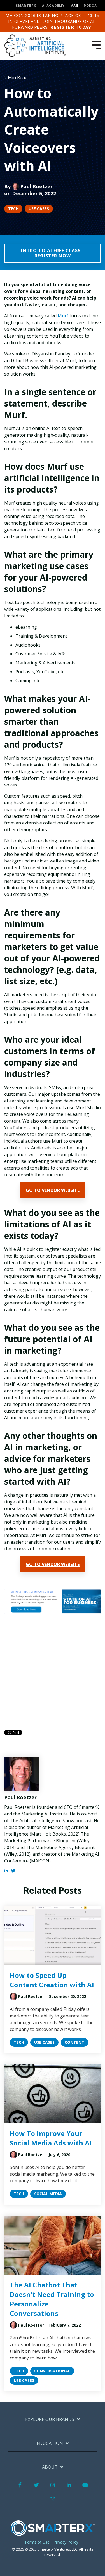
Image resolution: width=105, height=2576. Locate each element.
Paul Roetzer (36, 186)
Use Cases (39, 209)
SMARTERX (26, 6)
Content (74, 2042)
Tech (13, 209)
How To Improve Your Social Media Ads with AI (51, 2138)
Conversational (52, 2371)
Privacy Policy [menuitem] (66, 2542)
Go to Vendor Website (53, 1190)
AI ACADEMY (53, 6)
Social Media (48, 2194)
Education (50, 2443)
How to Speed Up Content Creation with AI (52, 1980)
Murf (63, 316)
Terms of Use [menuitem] (37, 2542)
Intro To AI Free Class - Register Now (53, 253)
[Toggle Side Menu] (96, 44)
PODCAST (93, 6)
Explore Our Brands (50, 2419)
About (50, 2467)
